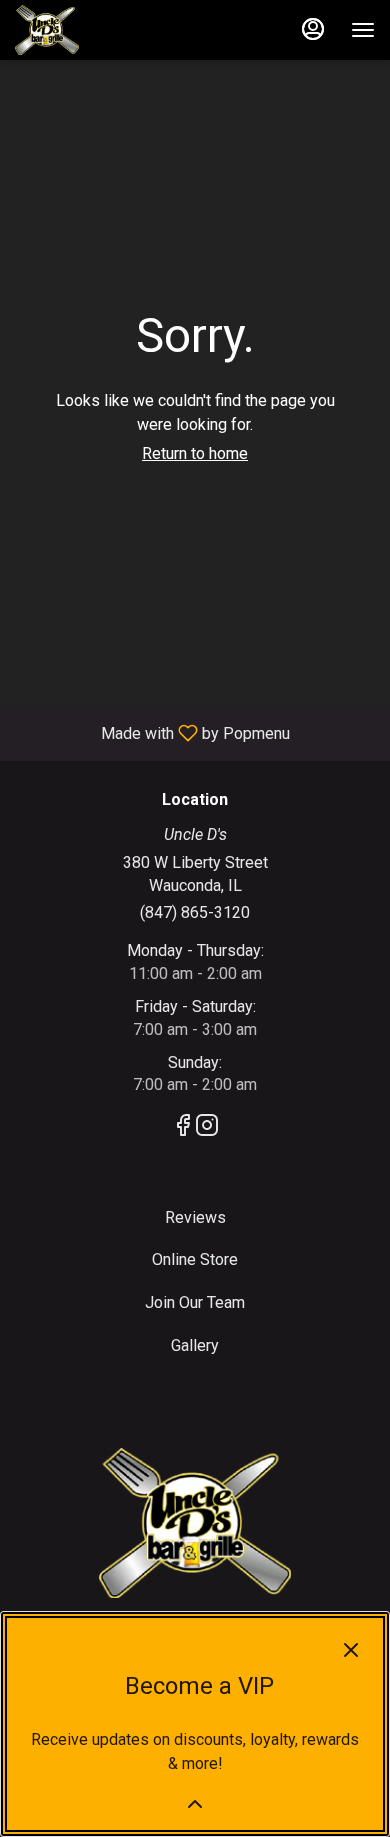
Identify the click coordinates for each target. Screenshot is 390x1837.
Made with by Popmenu (152, 732)
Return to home (195, 453)
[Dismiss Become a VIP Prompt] (351, 1650)
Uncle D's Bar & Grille (195, 1523)
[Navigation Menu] (363, 30)
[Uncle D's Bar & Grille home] (105, 30)
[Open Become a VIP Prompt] (195, 1804)
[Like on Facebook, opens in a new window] (183, 1129)
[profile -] (313, 29)
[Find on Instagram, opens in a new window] (207, 1129)
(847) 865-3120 (195, 912)
